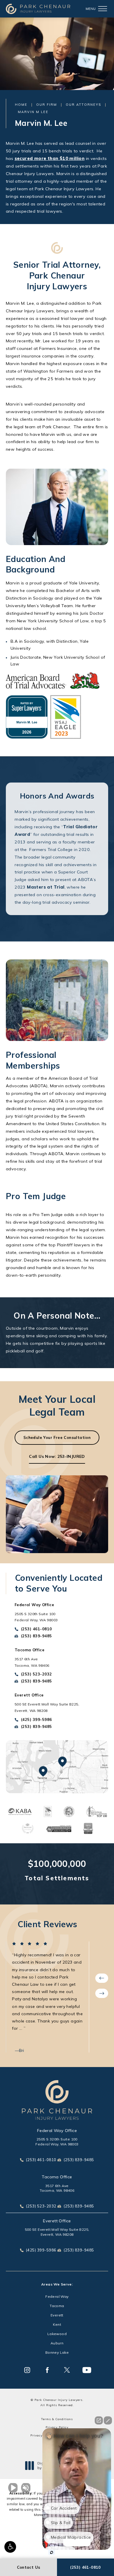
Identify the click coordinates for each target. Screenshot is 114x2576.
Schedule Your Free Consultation (57, 1437)
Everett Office (57, 2221)
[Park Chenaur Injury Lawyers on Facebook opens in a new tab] (47, 2370)
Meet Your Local (57, 1406)
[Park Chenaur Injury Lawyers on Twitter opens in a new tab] (67, 2370)
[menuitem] (27, 2370)
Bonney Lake (57, 2353)
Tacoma (57, 2306)
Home (21, 105)
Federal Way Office (57, 2131)
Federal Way (57, 2297)
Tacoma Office (57, 2177)
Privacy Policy (57, 2427)
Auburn (57, 2343)
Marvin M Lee (33, 112)
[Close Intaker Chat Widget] (108, 2420)
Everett (57, 2315)
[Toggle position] (69, 2449)
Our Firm (47, 105)
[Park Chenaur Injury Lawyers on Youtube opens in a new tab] (87, 2370)
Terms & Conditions (57, 2419)
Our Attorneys (83, 105)
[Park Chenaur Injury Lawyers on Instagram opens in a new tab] (27, 2370)
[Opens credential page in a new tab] (20, 1811)
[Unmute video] (14, 2488)
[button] (10, 2547)
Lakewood (57, 2334)
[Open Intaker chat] (52, 2552)
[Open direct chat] (99, 2420)
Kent (57, 2325)
